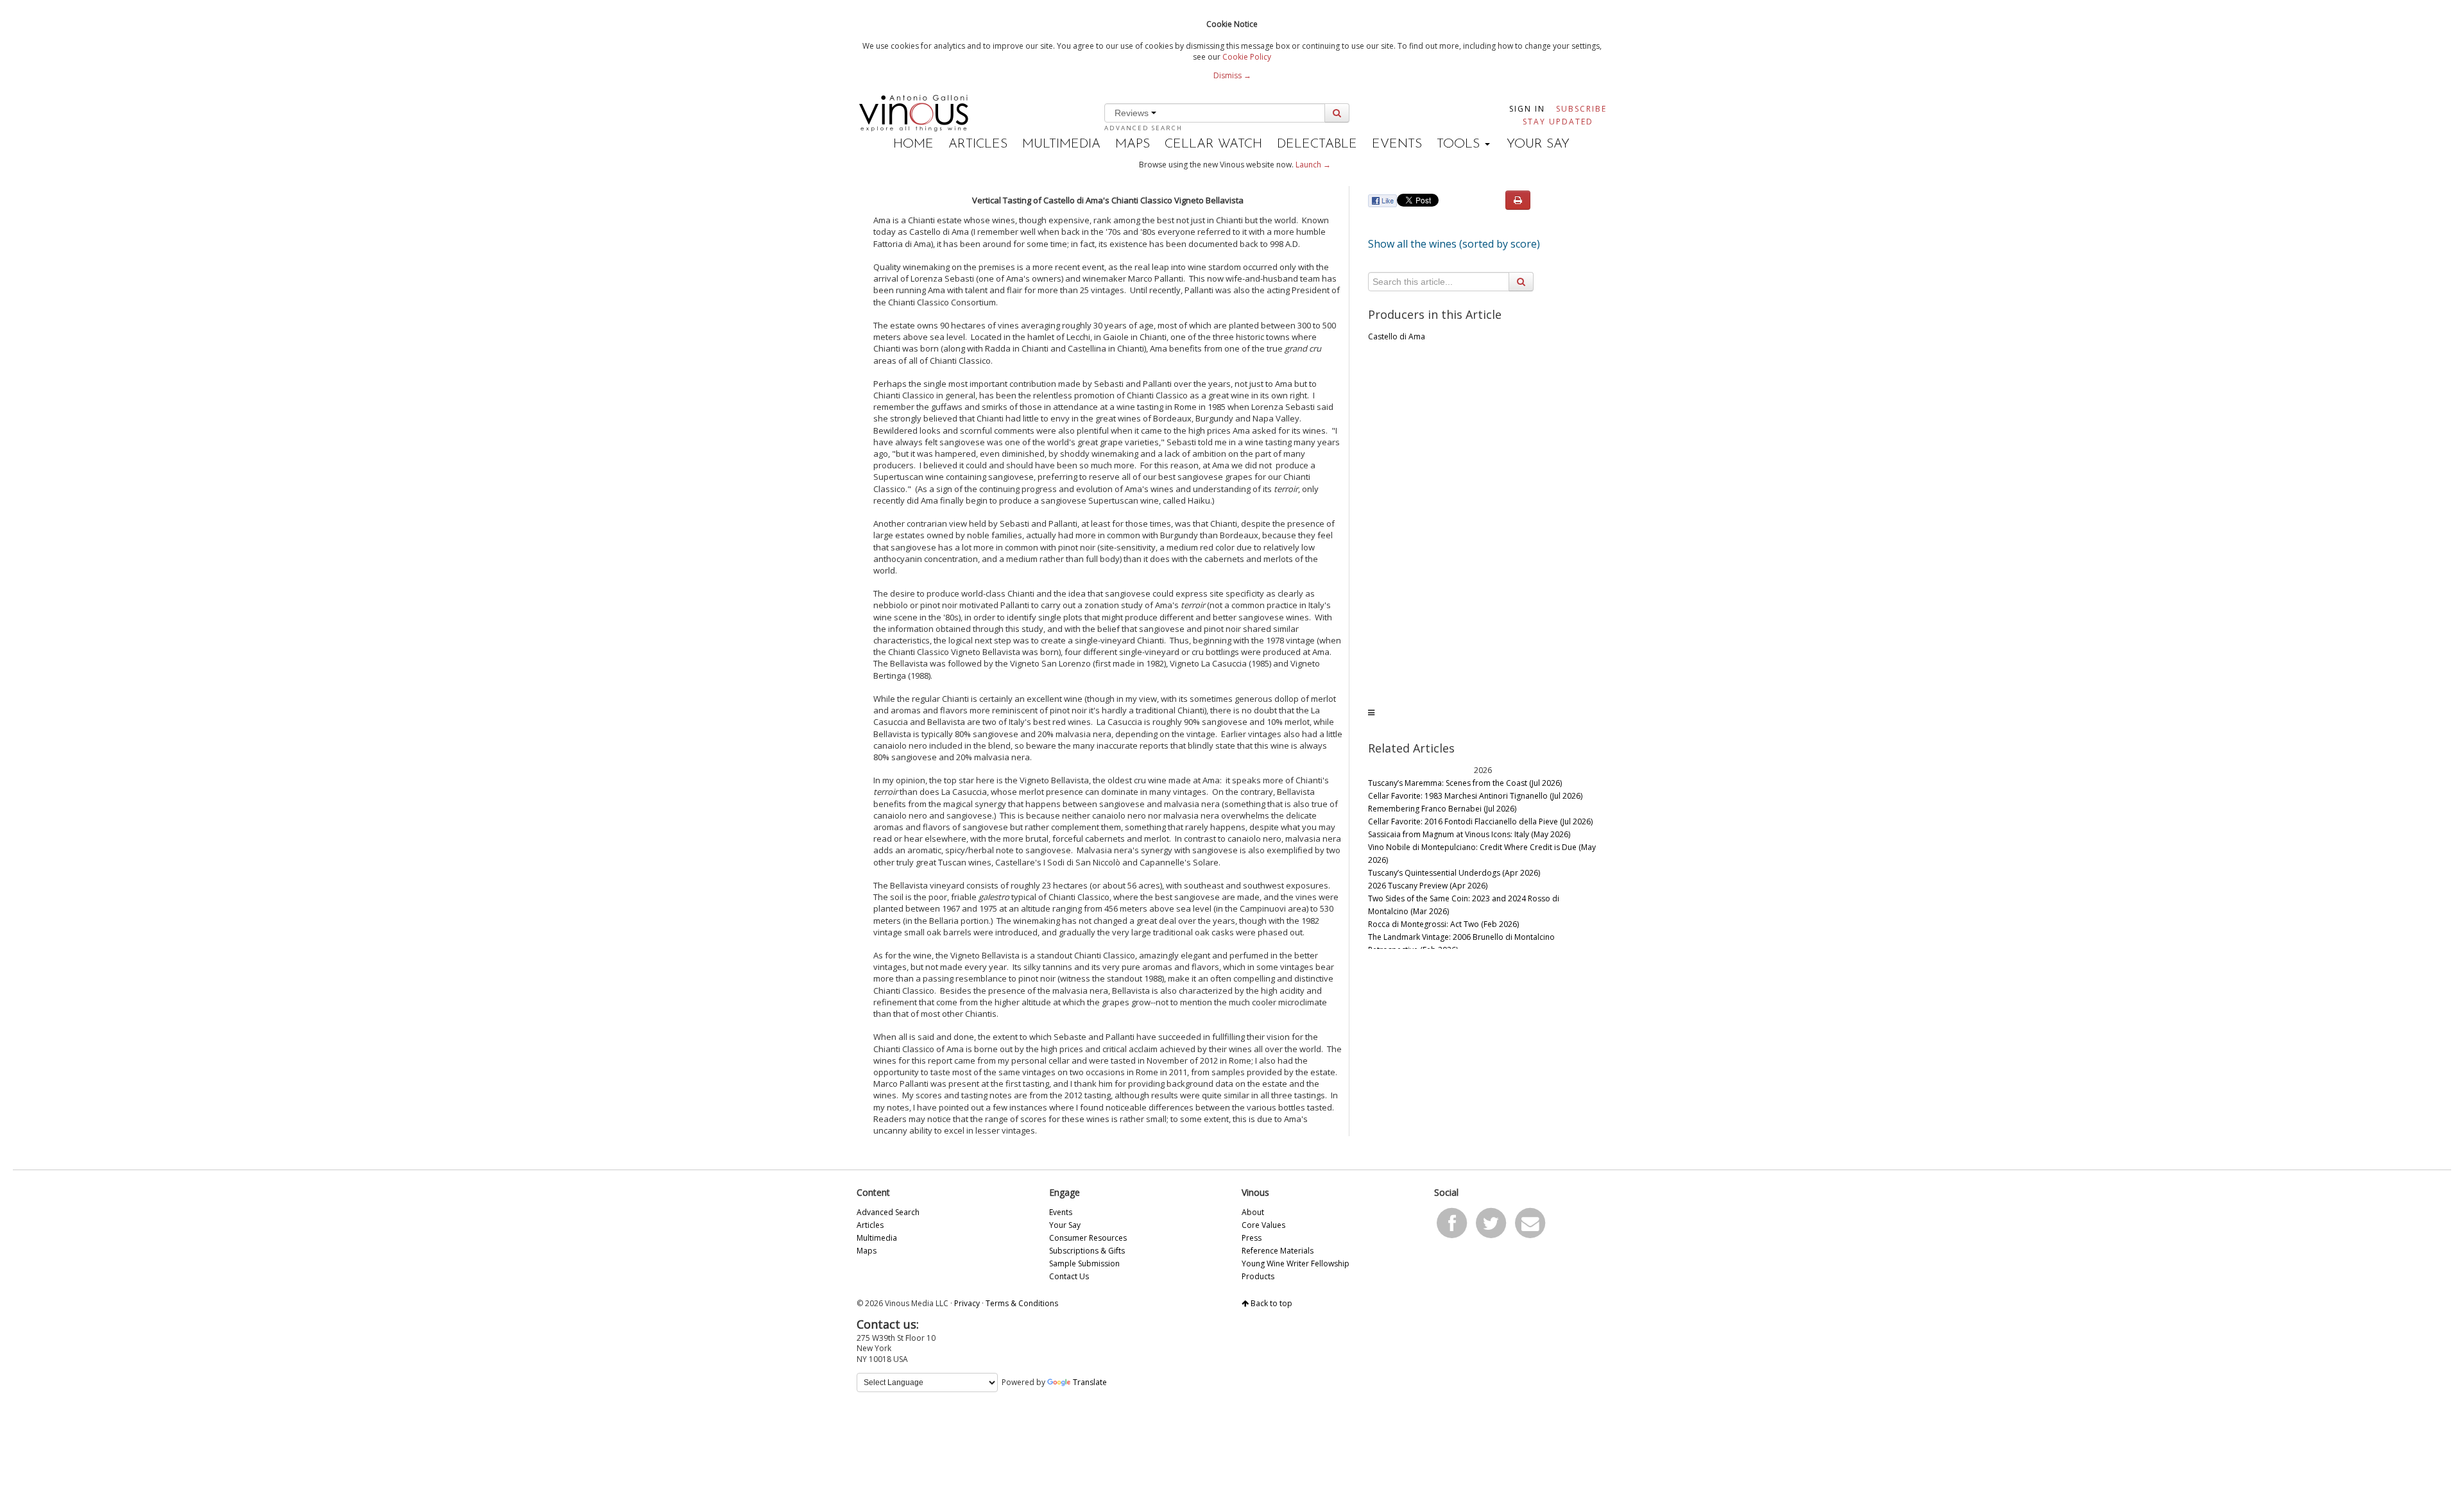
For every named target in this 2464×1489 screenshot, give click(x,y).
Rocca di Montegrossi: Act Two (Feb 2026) (1443, 924)
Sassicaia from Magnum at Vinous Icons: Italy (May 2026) (1469, 834)
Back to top (1270, 1303)
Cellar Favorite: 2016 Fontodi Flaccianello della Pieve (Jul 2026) (1480, 821)
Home (913, 144)
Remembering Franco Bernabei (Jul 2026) (1442, 809)
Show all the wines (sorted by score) (1454, 244)
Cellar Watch (1213, 144)
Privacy (967, 1303)
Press (1252, 1238)
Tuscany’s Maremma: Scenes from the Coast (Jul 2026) (1465, 783)
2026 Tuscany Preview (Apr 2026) (1428, 886)
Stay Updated (1558, 122)
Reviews (1133, 113)
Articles (978, 144)
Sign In (1527, 109)
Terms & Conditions (1022, 1303)
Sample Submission (1084, 1264)
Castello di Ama (1397, 336)
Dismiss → (1232, 75)
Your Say (1538, 144)
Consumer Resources (1088, 1238)
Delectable (1317, 144)
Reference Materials (1278, 1251)
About (1253, 1212)
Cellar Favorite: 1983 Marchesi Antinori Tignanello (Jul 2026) (1475, 796)
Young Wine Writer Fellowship (1296, 1264)
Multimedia (1061, 144)
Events (1397, 144)
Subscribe (1581, 109)
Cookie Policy (1247, 57)
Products (1258, 1276)
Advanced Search (1143, 128)
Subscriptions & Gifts (1087, 1251)
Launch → (1313, 165)
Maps (1133, 144)
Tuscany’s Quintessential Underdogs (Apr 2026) (1454, 873)
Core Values (1263, 1225)
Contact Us (1069, 1276)
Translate (1090, 1382)
